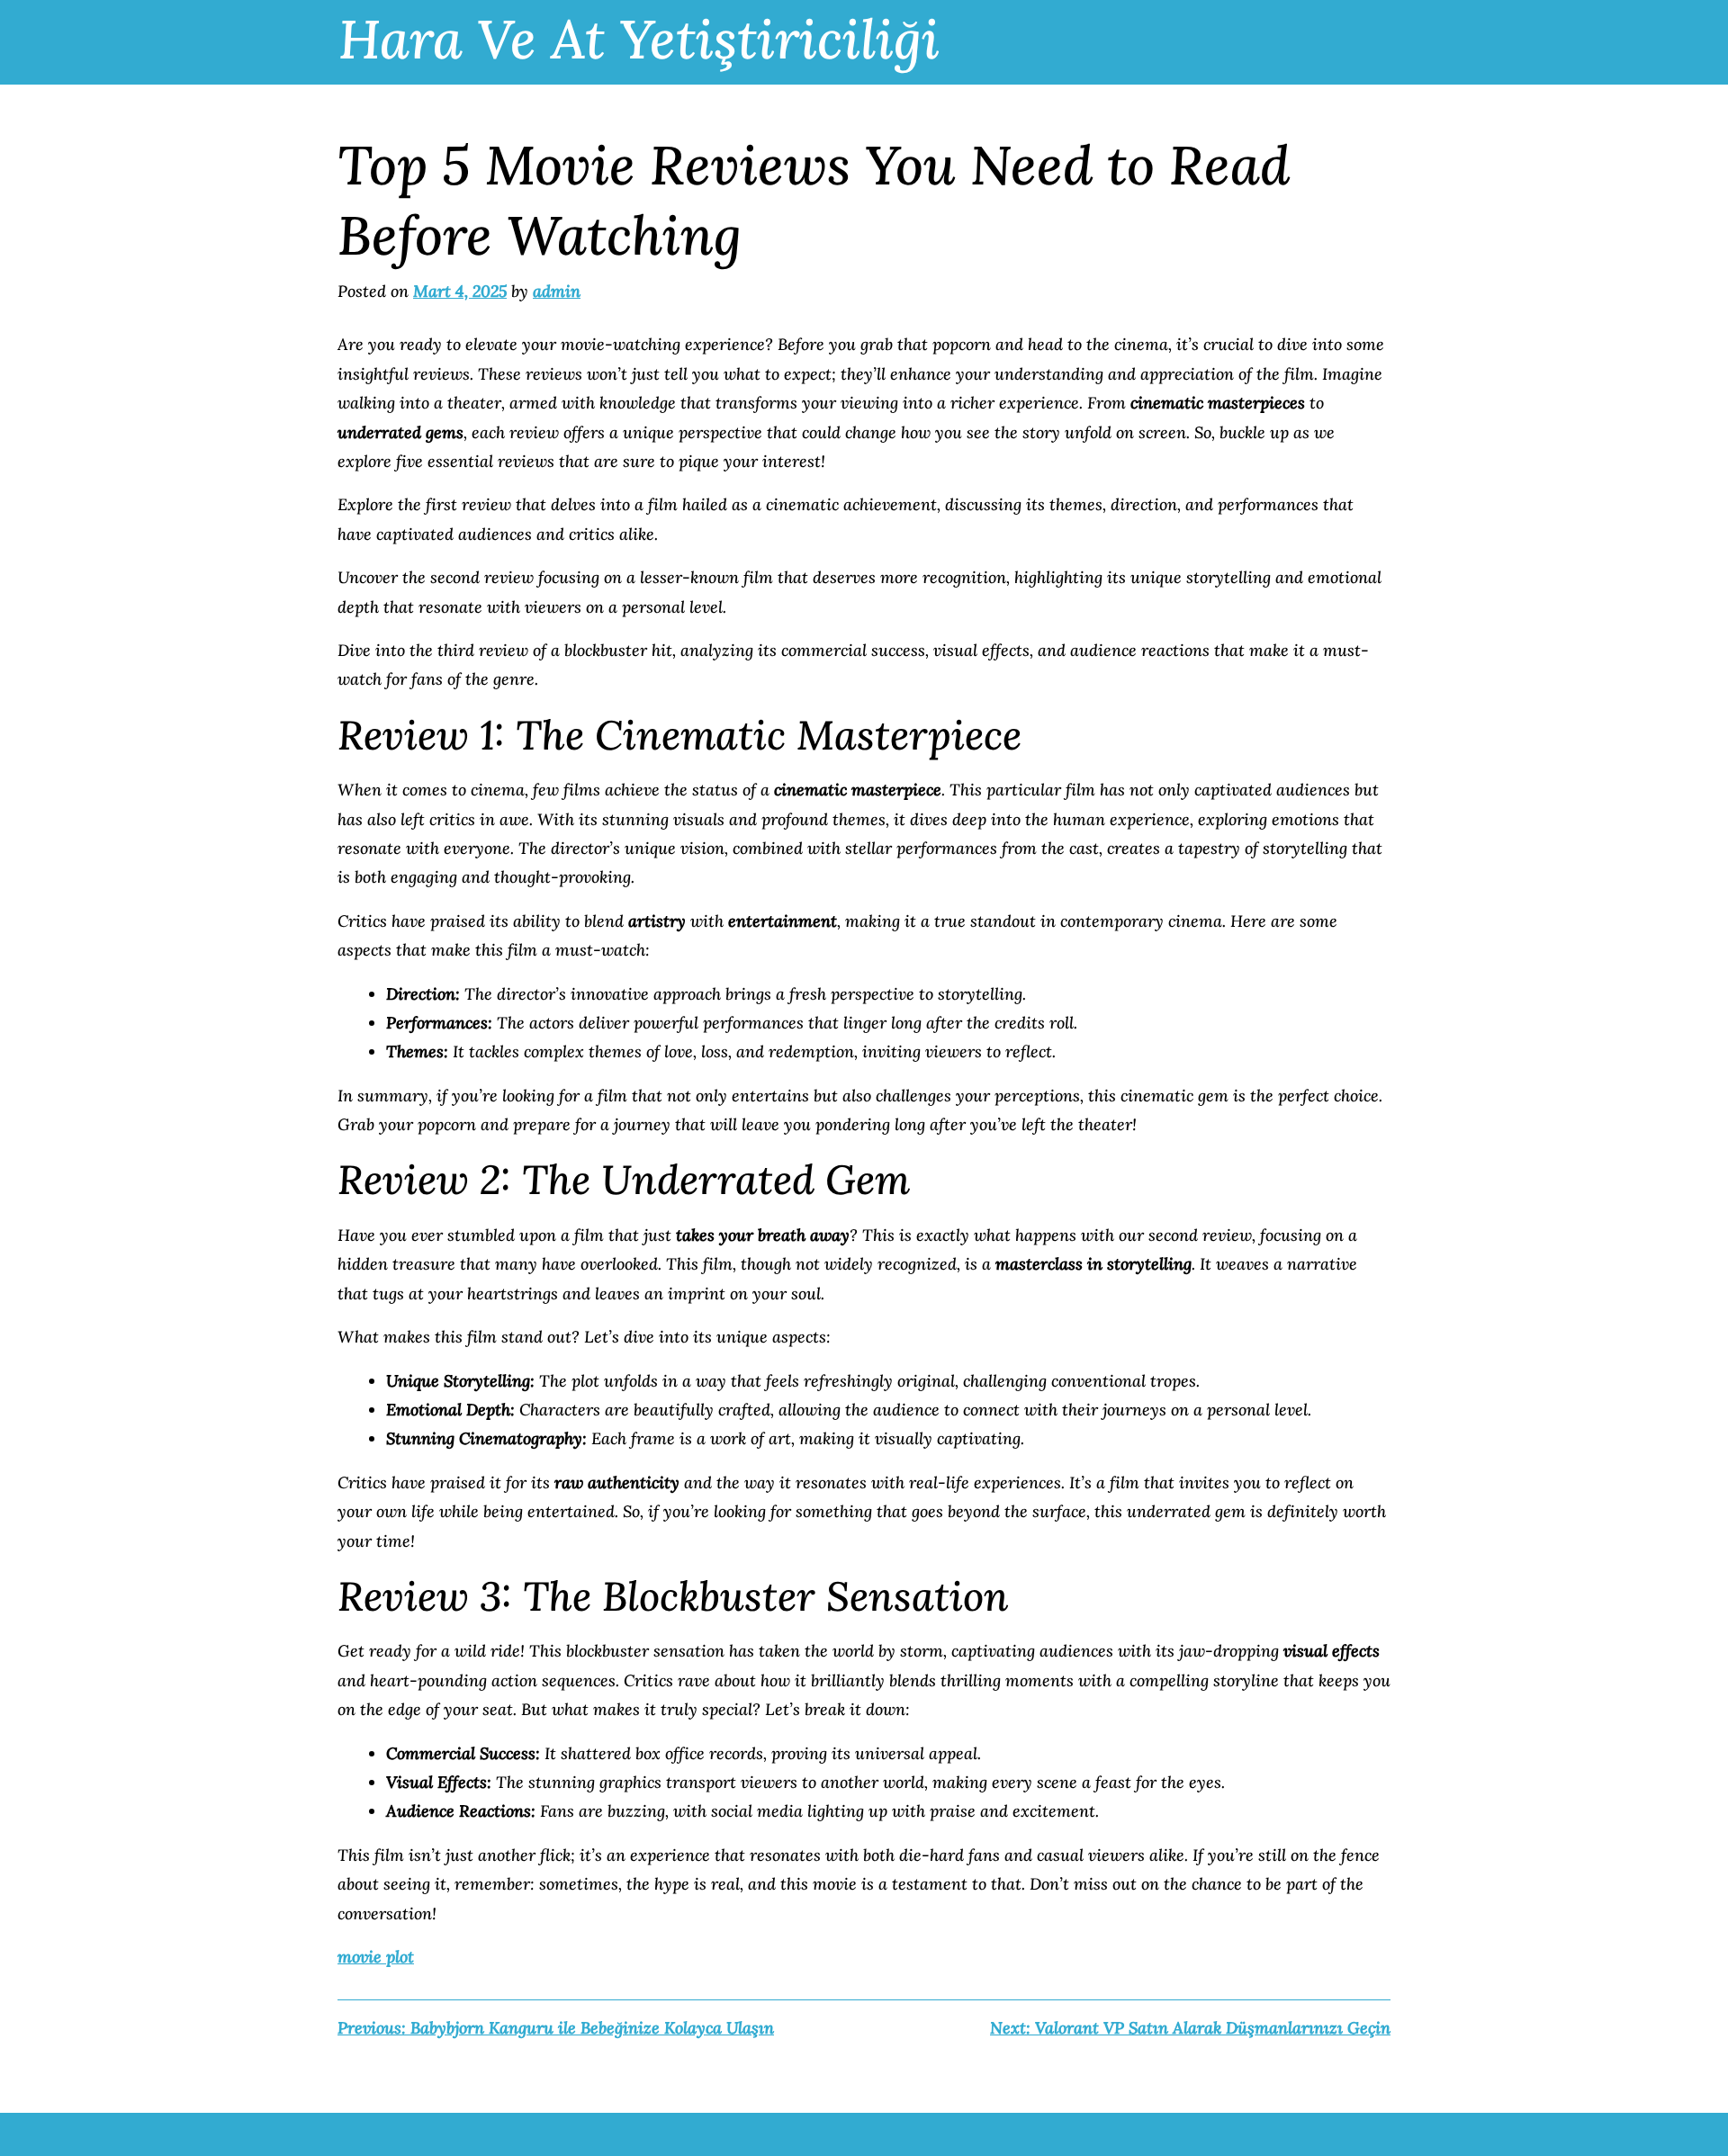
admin (557, 291)
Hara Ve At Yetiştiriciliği (639, 39)
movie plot (376, 1957)
